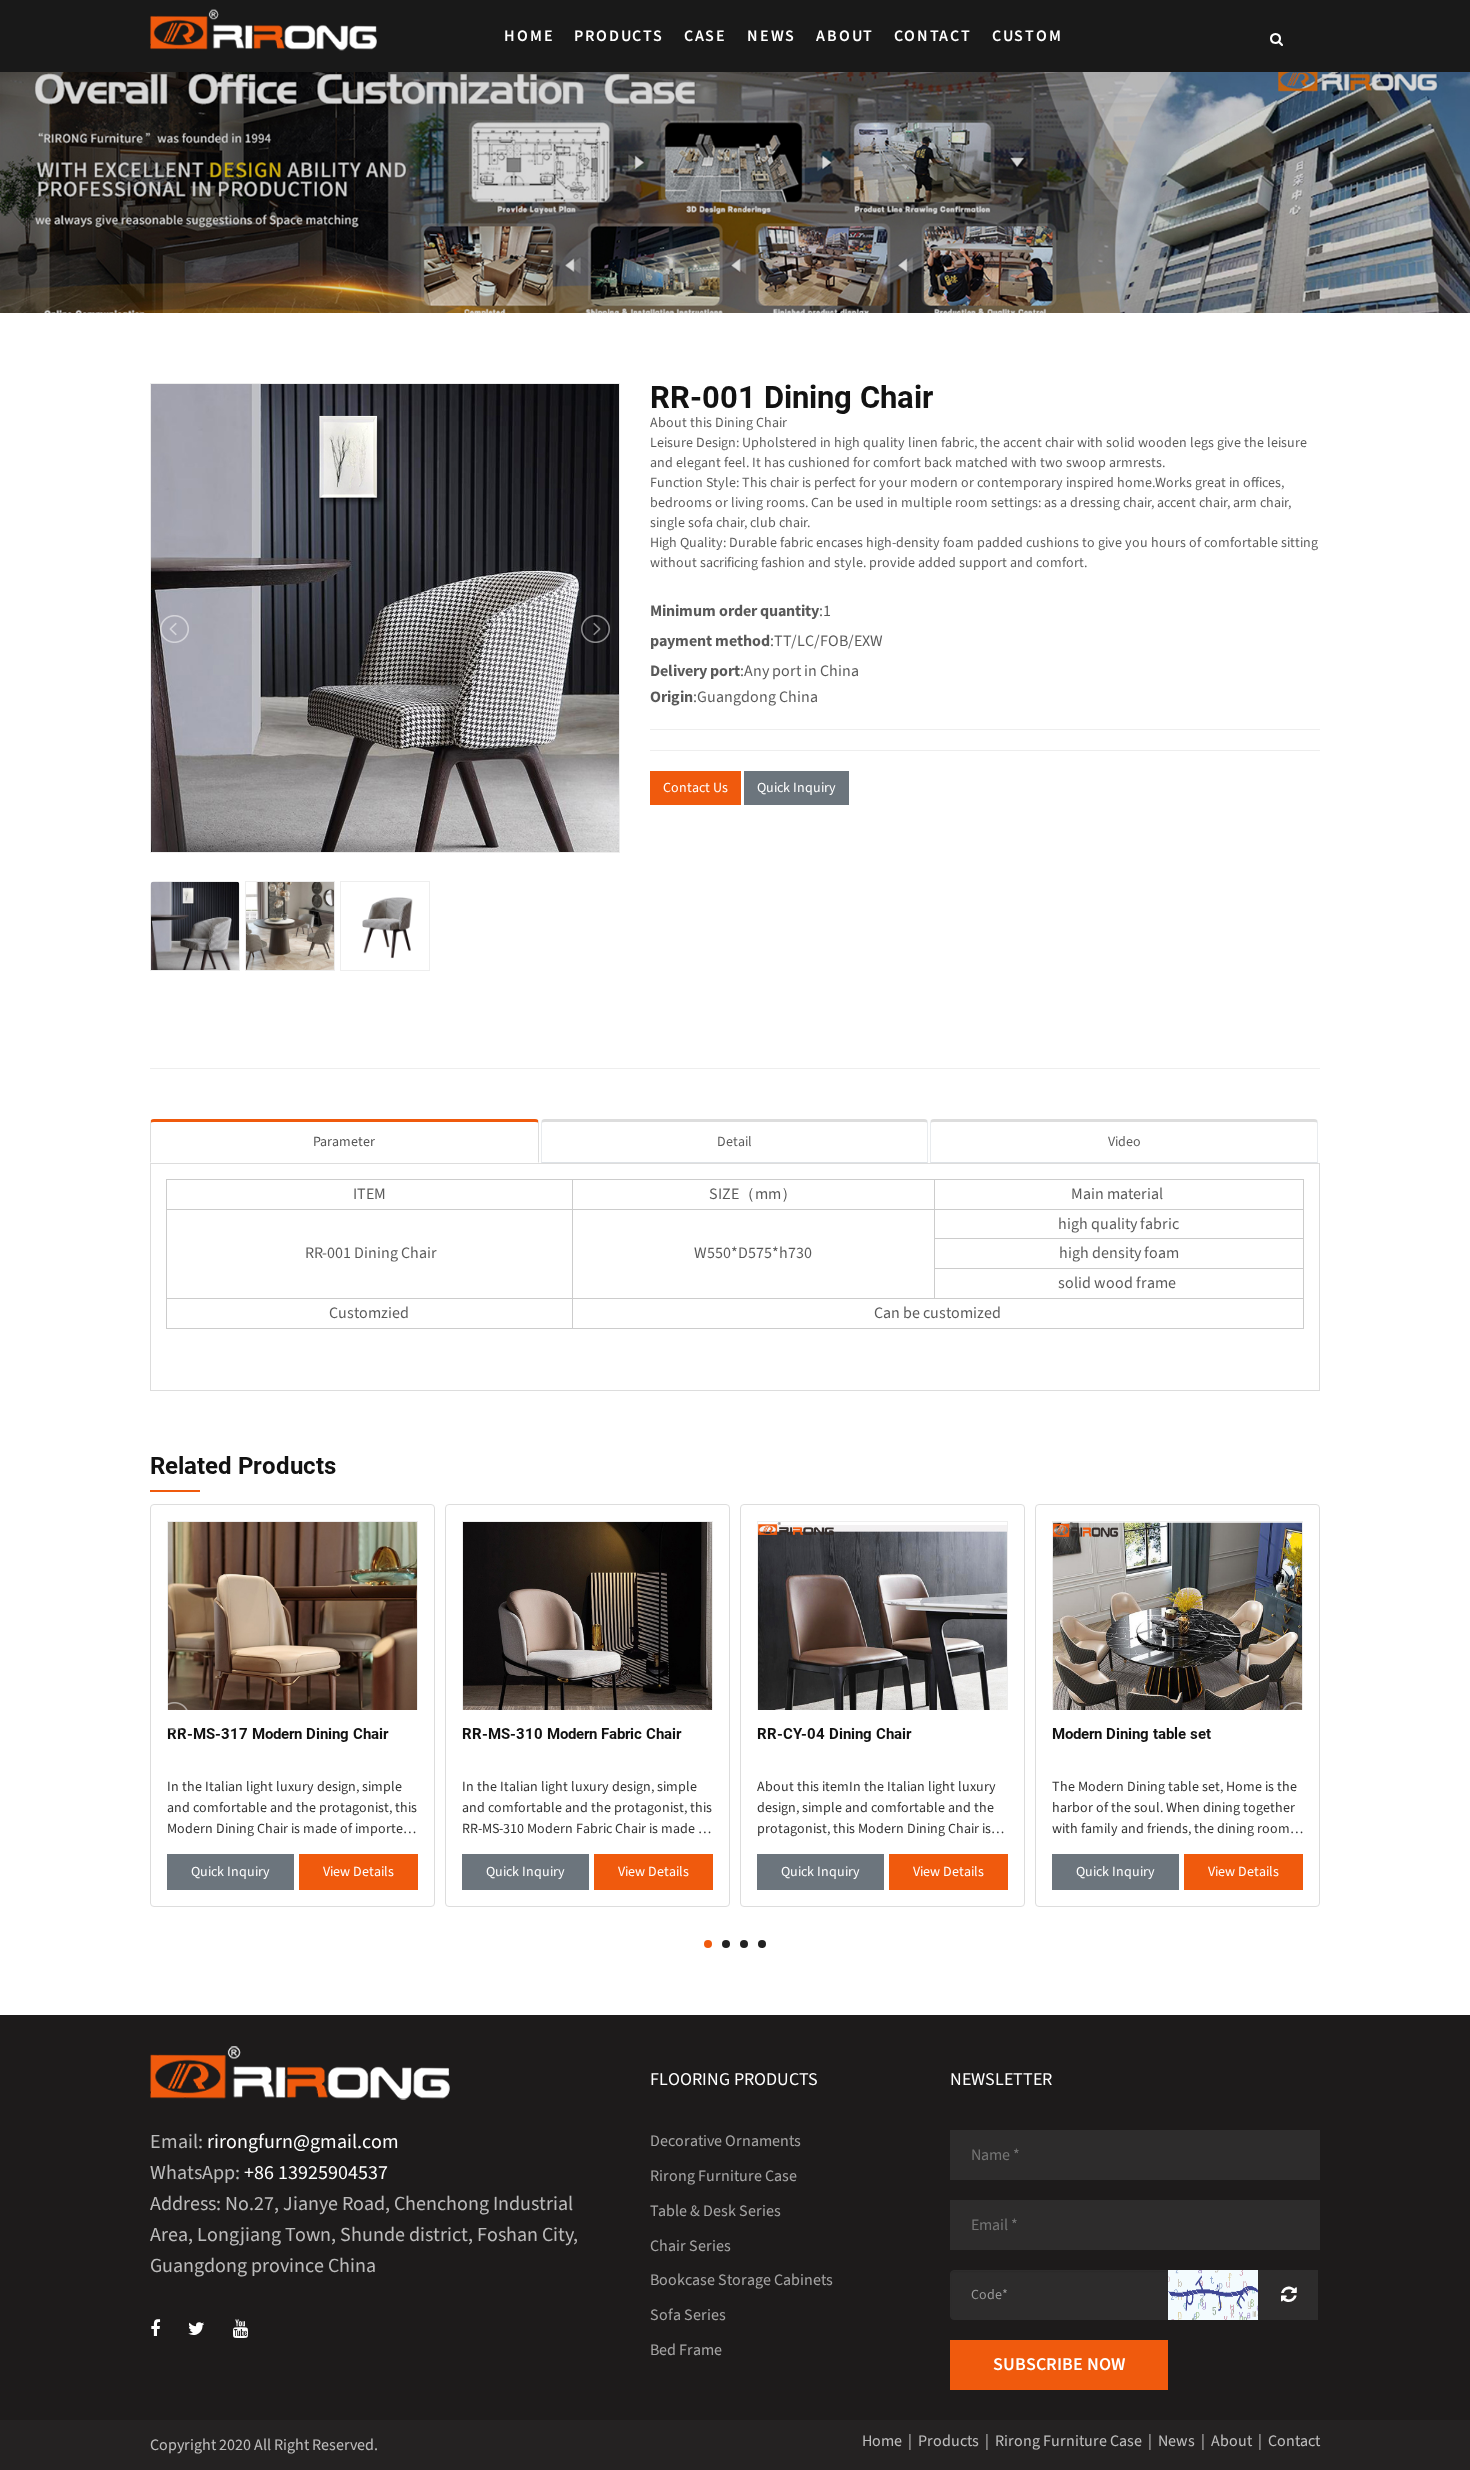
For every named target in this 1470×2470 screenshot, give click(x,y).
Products (618, 36)
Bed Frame (686, 2350)
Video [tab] (1124, 1142)
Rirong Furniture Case (723, 2176)
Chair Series (690, 2246)
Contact (933, 36)
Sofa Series (688, 2315)
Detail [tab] (734, 1142)
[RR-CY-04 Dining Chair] (882, 1615)
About (845, 36)
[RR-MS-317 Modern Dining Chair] (292, 1615)
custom (1027, 36)
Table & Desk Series (715, 2211)
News (771, 36)
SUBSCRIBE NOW (1059, 2364)
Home (529, 36)
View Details (358, 1872)
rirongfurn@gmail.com (303, 2142)
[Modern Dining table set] (1177, 1615)
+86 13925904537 (316, 2173)
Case (705, 36)
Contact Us (695, 788)
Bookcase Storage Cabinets (741, 2280)
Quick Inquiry (796, 788)
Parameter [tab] (344, 1142)
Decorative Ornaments (725, 2141)
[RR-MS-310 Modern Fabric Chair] (587, 1615)
